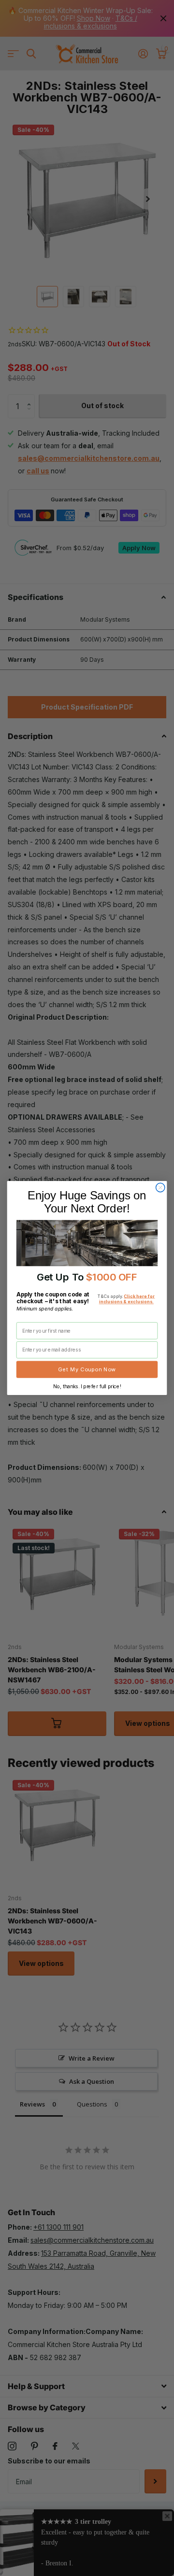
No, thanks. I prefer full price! (87, 1386)
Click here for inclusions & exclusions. (127, 1299)
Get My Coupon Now (87, 1369)
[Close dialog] (160, 1188)
